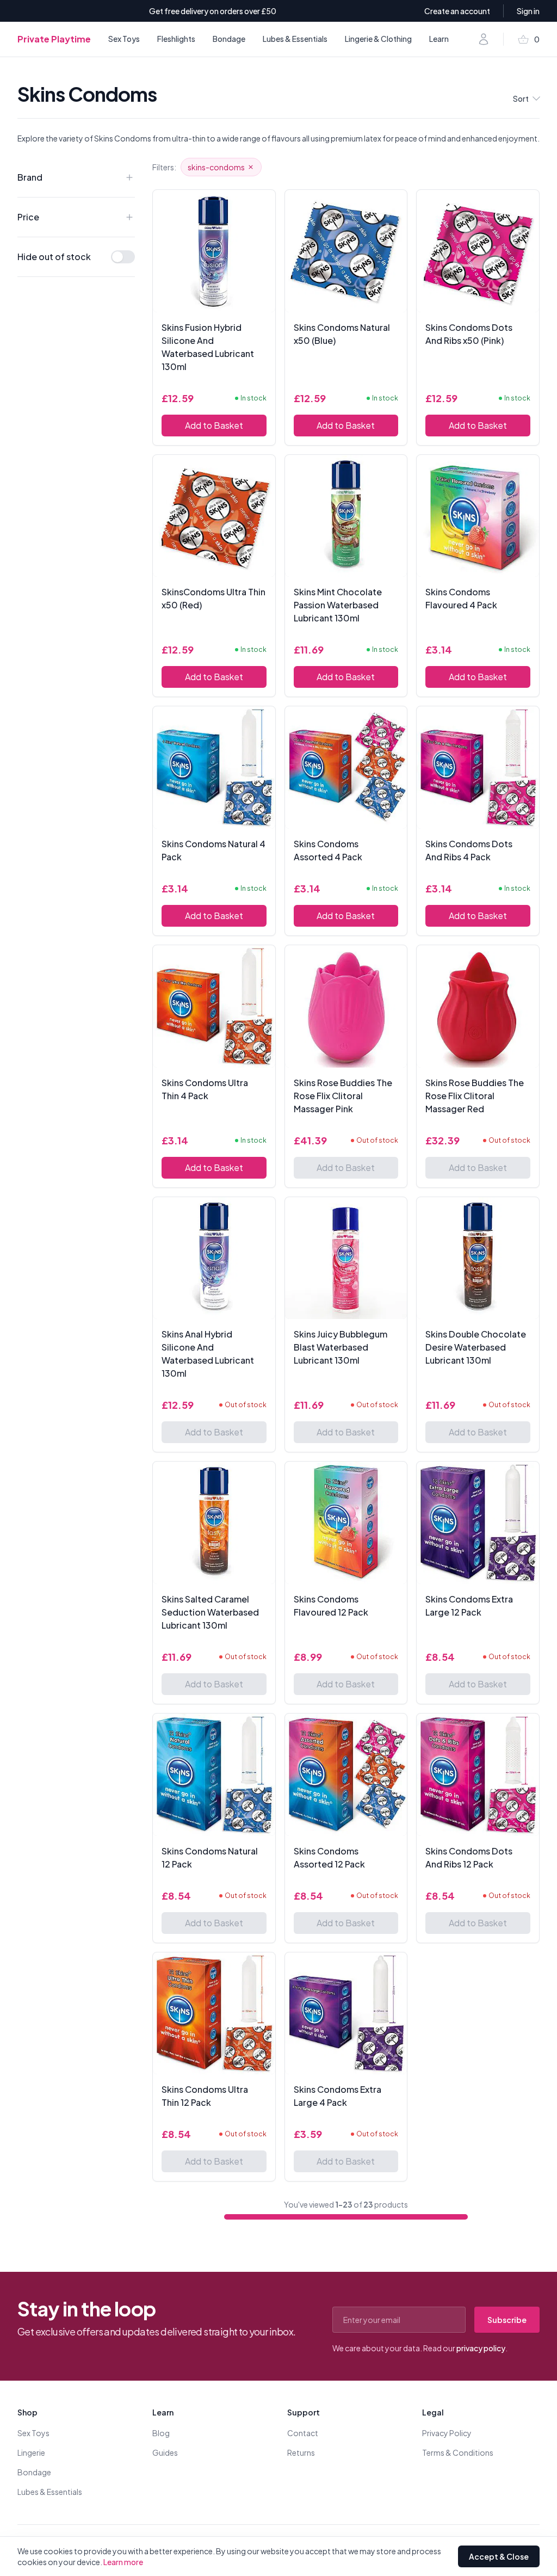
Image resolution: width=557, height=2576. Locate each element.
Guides (165, 2452)
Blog (161, 2433)
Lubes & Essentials (295, 39)
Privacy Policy (447, 2433)
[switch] (123, 257)
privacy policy (481, 2348)
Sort (521, 98)
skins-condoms (216, 167)
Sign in (528, 11)
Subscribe (507, 2320)
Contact (303, 2433)
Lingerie (31, 2452)
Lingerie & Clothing (378, 39)
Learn (439, 39)
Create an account (457, 11)
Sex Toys (124, 39)
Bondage (229, 39)
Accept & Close (499, 2556)
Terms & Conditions (458, 2452)
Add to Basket (214, 425)
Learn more (123, 2562)
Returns (301, 2452)
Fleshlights (176, 39)
